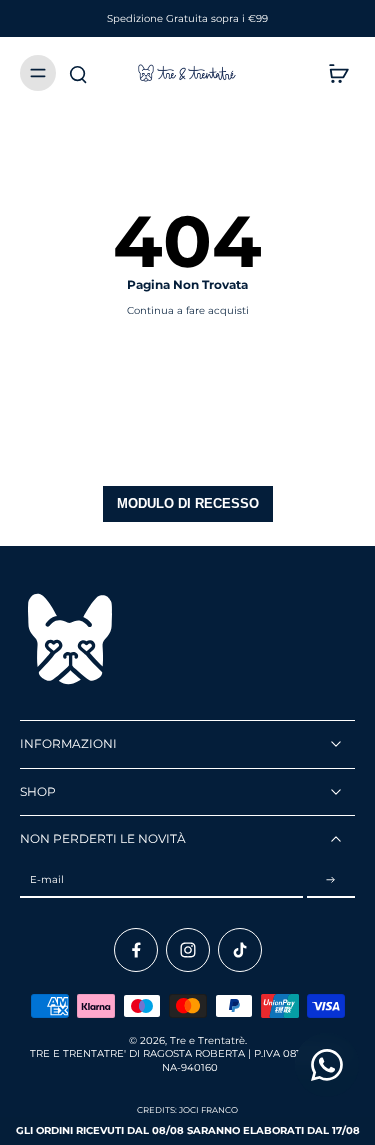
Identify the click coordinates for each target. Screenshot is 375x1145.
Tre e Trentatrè (207, 1040)
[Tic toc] (240, 950)
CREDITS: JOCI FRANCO (187, 1110)
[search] (78, 73)
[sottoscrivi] (331, 880)
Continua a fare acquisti (188, 310)
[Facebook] (136, 950)
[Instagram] (188, 950)
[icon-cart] (333, 73)
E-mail (47, 879)
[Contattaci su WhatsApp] (327, 1065)
